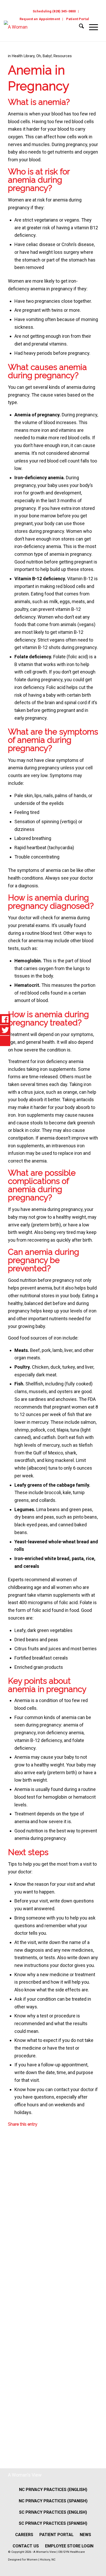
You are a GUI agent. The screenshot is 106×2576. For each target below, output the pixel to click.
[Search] (79, 27)
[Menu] (91, 27)
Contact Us (26, 2546)
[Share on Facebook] (12, 2143)
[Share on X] (12, 2177)
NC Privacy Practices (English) (53, 2490)
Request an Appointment (40, 19)
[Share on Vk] (12, 2345)
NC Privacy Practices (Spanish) (53, 2501)
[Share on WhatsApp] (12, 2211)
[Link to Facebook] (83, 2568)
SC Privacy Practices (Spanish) (53, 2523)
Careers (24, 2535)
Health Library (23, 56)
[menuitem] (54, 11)
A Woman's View (25, 2475)
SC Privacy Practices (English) (53, 2512)
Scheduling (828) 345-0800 (54, 11)
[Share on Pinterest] (12, 2244)
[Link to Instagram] (93, 2568)
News (85, 2535)
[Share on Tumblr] (12, 2312)
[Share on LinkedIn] (12, 2278)
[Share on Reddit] (12, 2379)
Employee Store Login (69, 2546)
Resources (63, 56)
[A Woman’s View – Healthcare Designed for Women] (38, 31)
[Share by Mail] (12, 2413)
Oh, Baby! (44, 56)
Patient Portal (78, 19)
